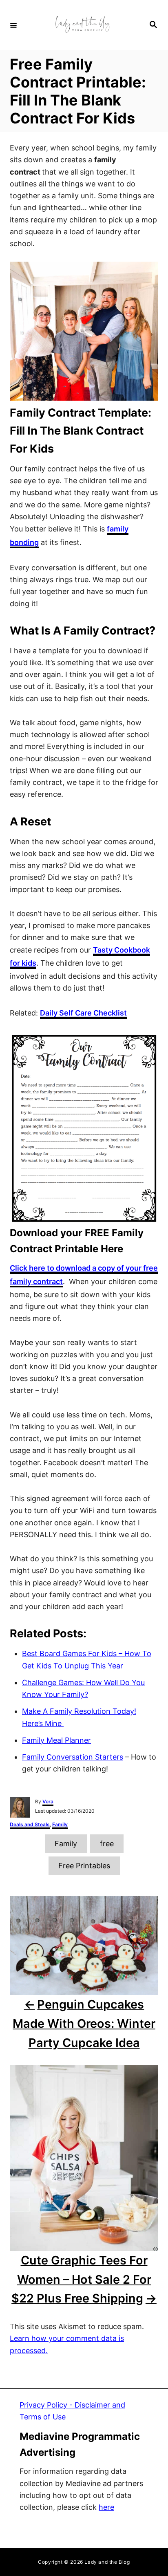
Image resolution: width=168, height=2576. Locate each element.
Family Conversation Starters (73, 1757)
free (107, 1844)
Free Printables (84, 1866)
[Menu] (13, 25)
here (106, 2507)
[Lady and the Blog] (83, 25)
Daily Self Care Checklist (83, 1013)
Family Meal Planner (56, 1740)
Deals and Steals (30, 1824)
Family (60, 1824)
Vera (48, 1801)
